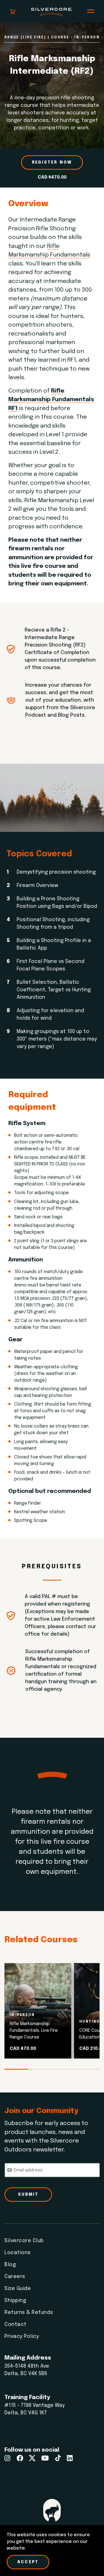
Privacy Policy (22, 2336)
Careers (15, 2277)
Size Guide (18, 2289)
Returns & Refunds (29, 2313)
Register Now (52, 162)
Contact (16, 2324)
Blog (10, 2265)
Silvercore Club (24, 2241)
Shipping (15, 2301)
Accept (28, 2562)
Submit (28, 2195)
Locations (18, 2253)
